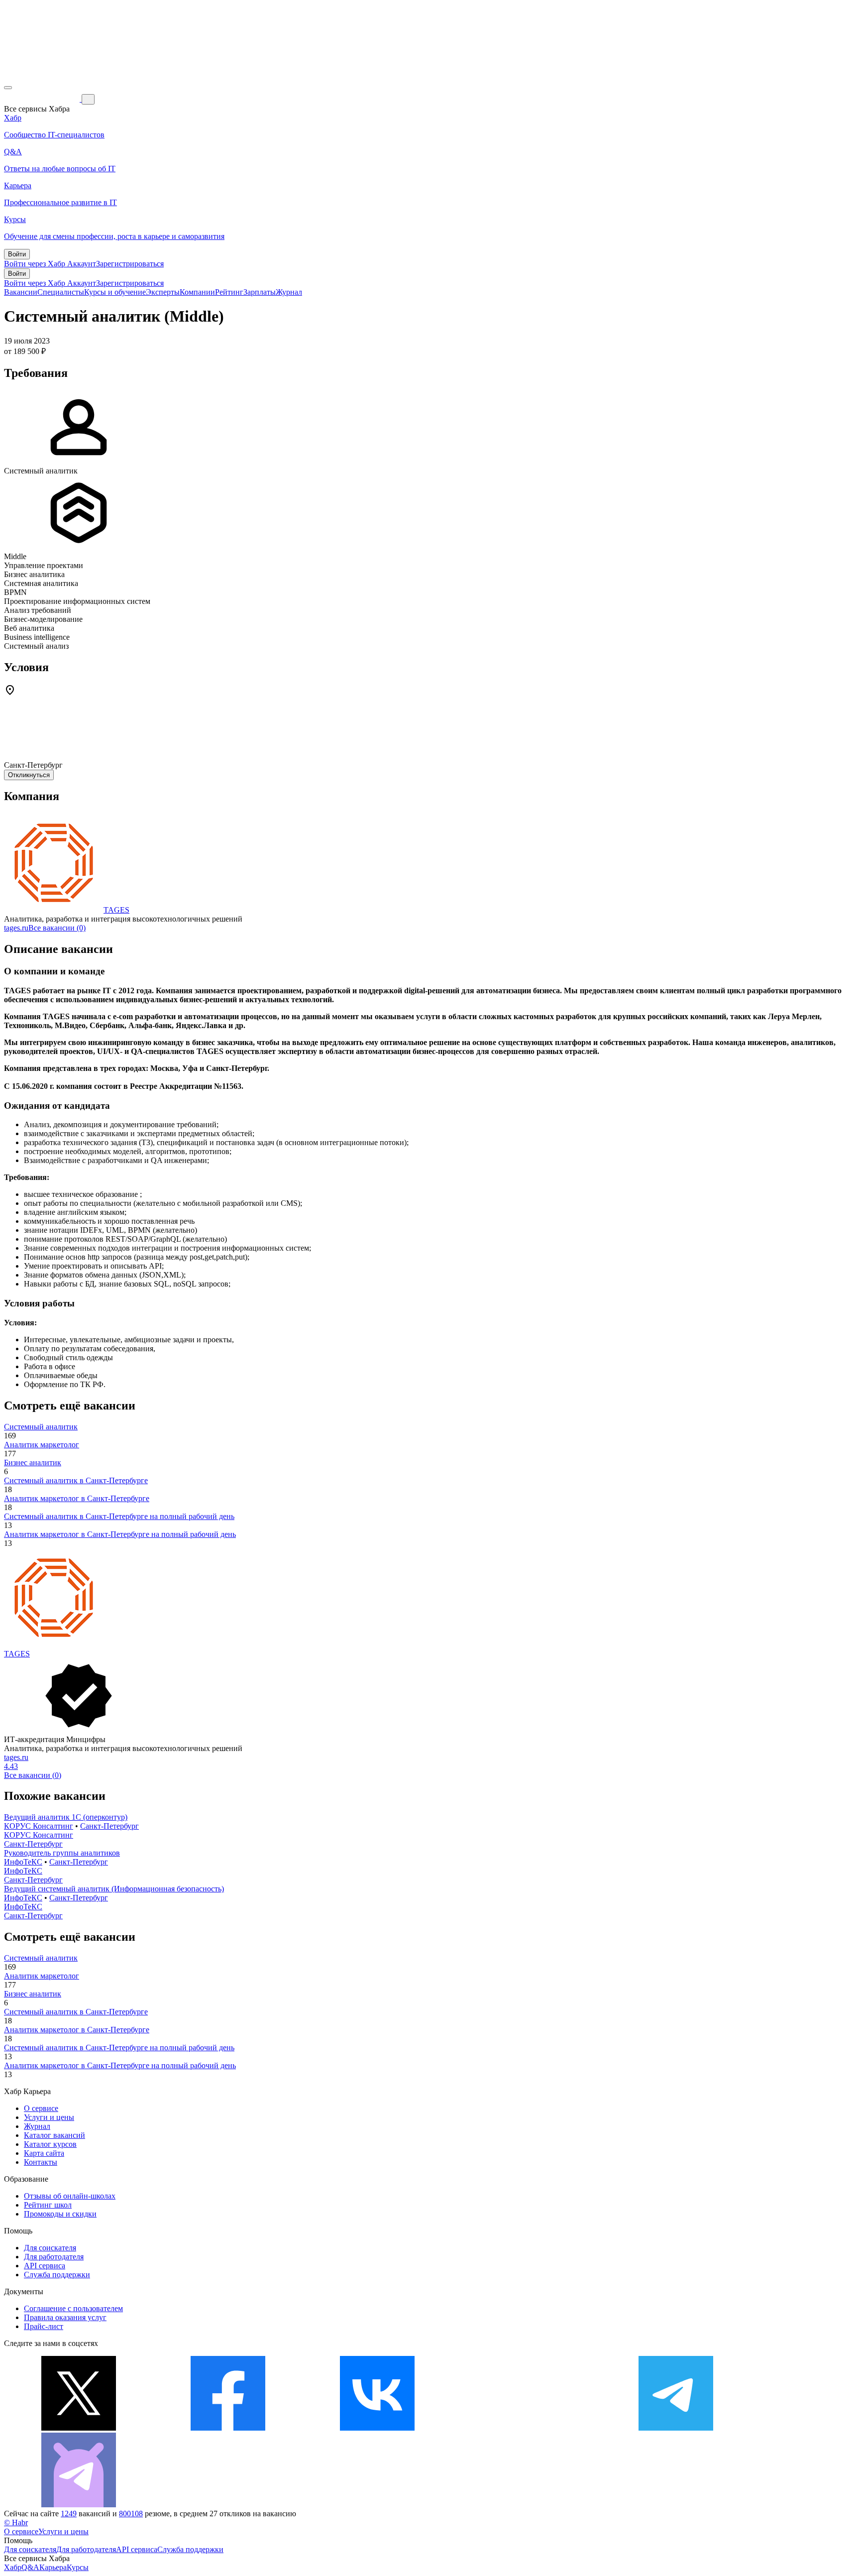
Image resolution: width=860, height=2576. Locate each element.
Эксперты (163, 292)
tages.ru (16, 928)
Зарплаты (260, 292)
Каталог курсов (50, 2144)
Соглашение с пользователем (73, 2308)
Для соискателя (50, 2248)
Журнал (289, 292)
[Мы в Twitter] (79, 2428)
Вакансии (21, 292)
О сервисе (41, 2108)
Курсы (78, 2567)
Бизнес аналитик (33, 1463)
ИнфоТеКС (23, 1862)
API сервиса (45, 2266)
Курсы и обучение (115, 292)
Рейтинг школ (48, 2205)
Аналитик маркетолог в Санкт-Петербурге (77, 1498)
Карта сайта (44, 2153)
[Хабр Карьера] (43, 99)
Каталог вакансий (54, 2135)
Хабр (13, 2567)
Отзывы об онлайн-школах (70, 2196)
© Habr (16, 2522)
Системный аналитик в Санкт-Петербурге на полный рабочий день (119, 1516)
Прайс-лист (44, 2326)
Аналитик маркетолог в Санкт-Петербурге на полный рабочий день (120, 1534)
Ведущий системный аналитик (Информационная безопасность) (114, 1889)
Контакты (41, 2162)
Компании (197, 292)
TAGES (116, 910)
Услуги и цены (49, 2117)
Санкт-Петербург (109, 1826)
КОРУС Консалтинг (39, 1826)
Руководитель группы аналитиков (62, 1853)
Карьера (53, 2567)
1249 (69, 2514)
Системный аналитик (41, 1427)
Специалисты (61, 292)
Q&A (30, 2567)
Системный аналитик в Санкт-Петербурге (76, 1480)
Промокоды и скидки (60, 2214)
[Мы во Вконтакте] (377, 2428)
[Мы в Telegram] (676, 2428)
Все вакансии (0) (57, 928)
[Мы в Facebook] (228, 2428)
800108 (131, 2514)
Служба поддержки (57, 2275)
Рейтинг (229, 292)
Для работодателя (54, 2257)
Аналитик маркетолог (42, 1445)
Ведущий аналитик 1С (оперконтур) (66, 1817)
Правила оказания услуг (65, 2317)
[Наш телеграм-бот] (79, 2505)
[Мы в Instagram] (527, 2428)
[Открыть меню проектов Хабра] (8, 88)
